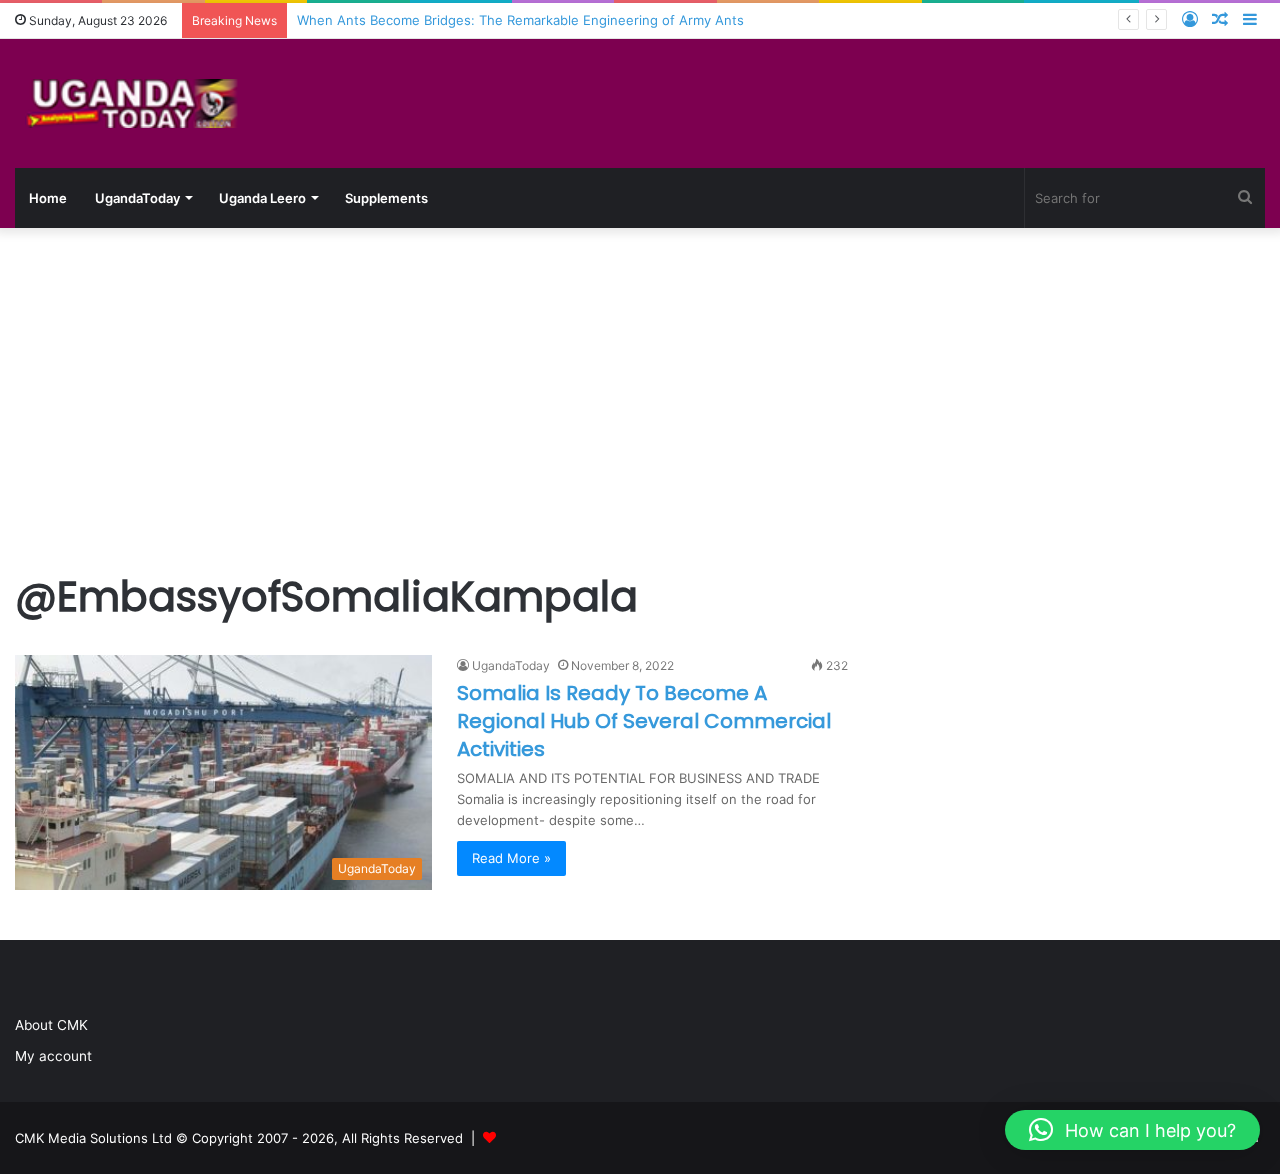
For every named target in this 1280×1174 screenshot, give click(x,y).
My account (53, 1056)
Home (48, 198)
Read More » (511, 858)
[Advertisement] (640, 398)
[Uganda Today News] (136, 103)
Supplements (386, 198)
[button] (1132, 1130)
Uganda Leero (262, 198)
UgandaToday (137, 198)
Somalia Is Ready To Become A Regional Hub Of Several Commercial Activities (644, 721)
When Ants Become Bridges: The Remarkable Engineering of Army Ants (520, 20)
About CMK (51, 1025)
